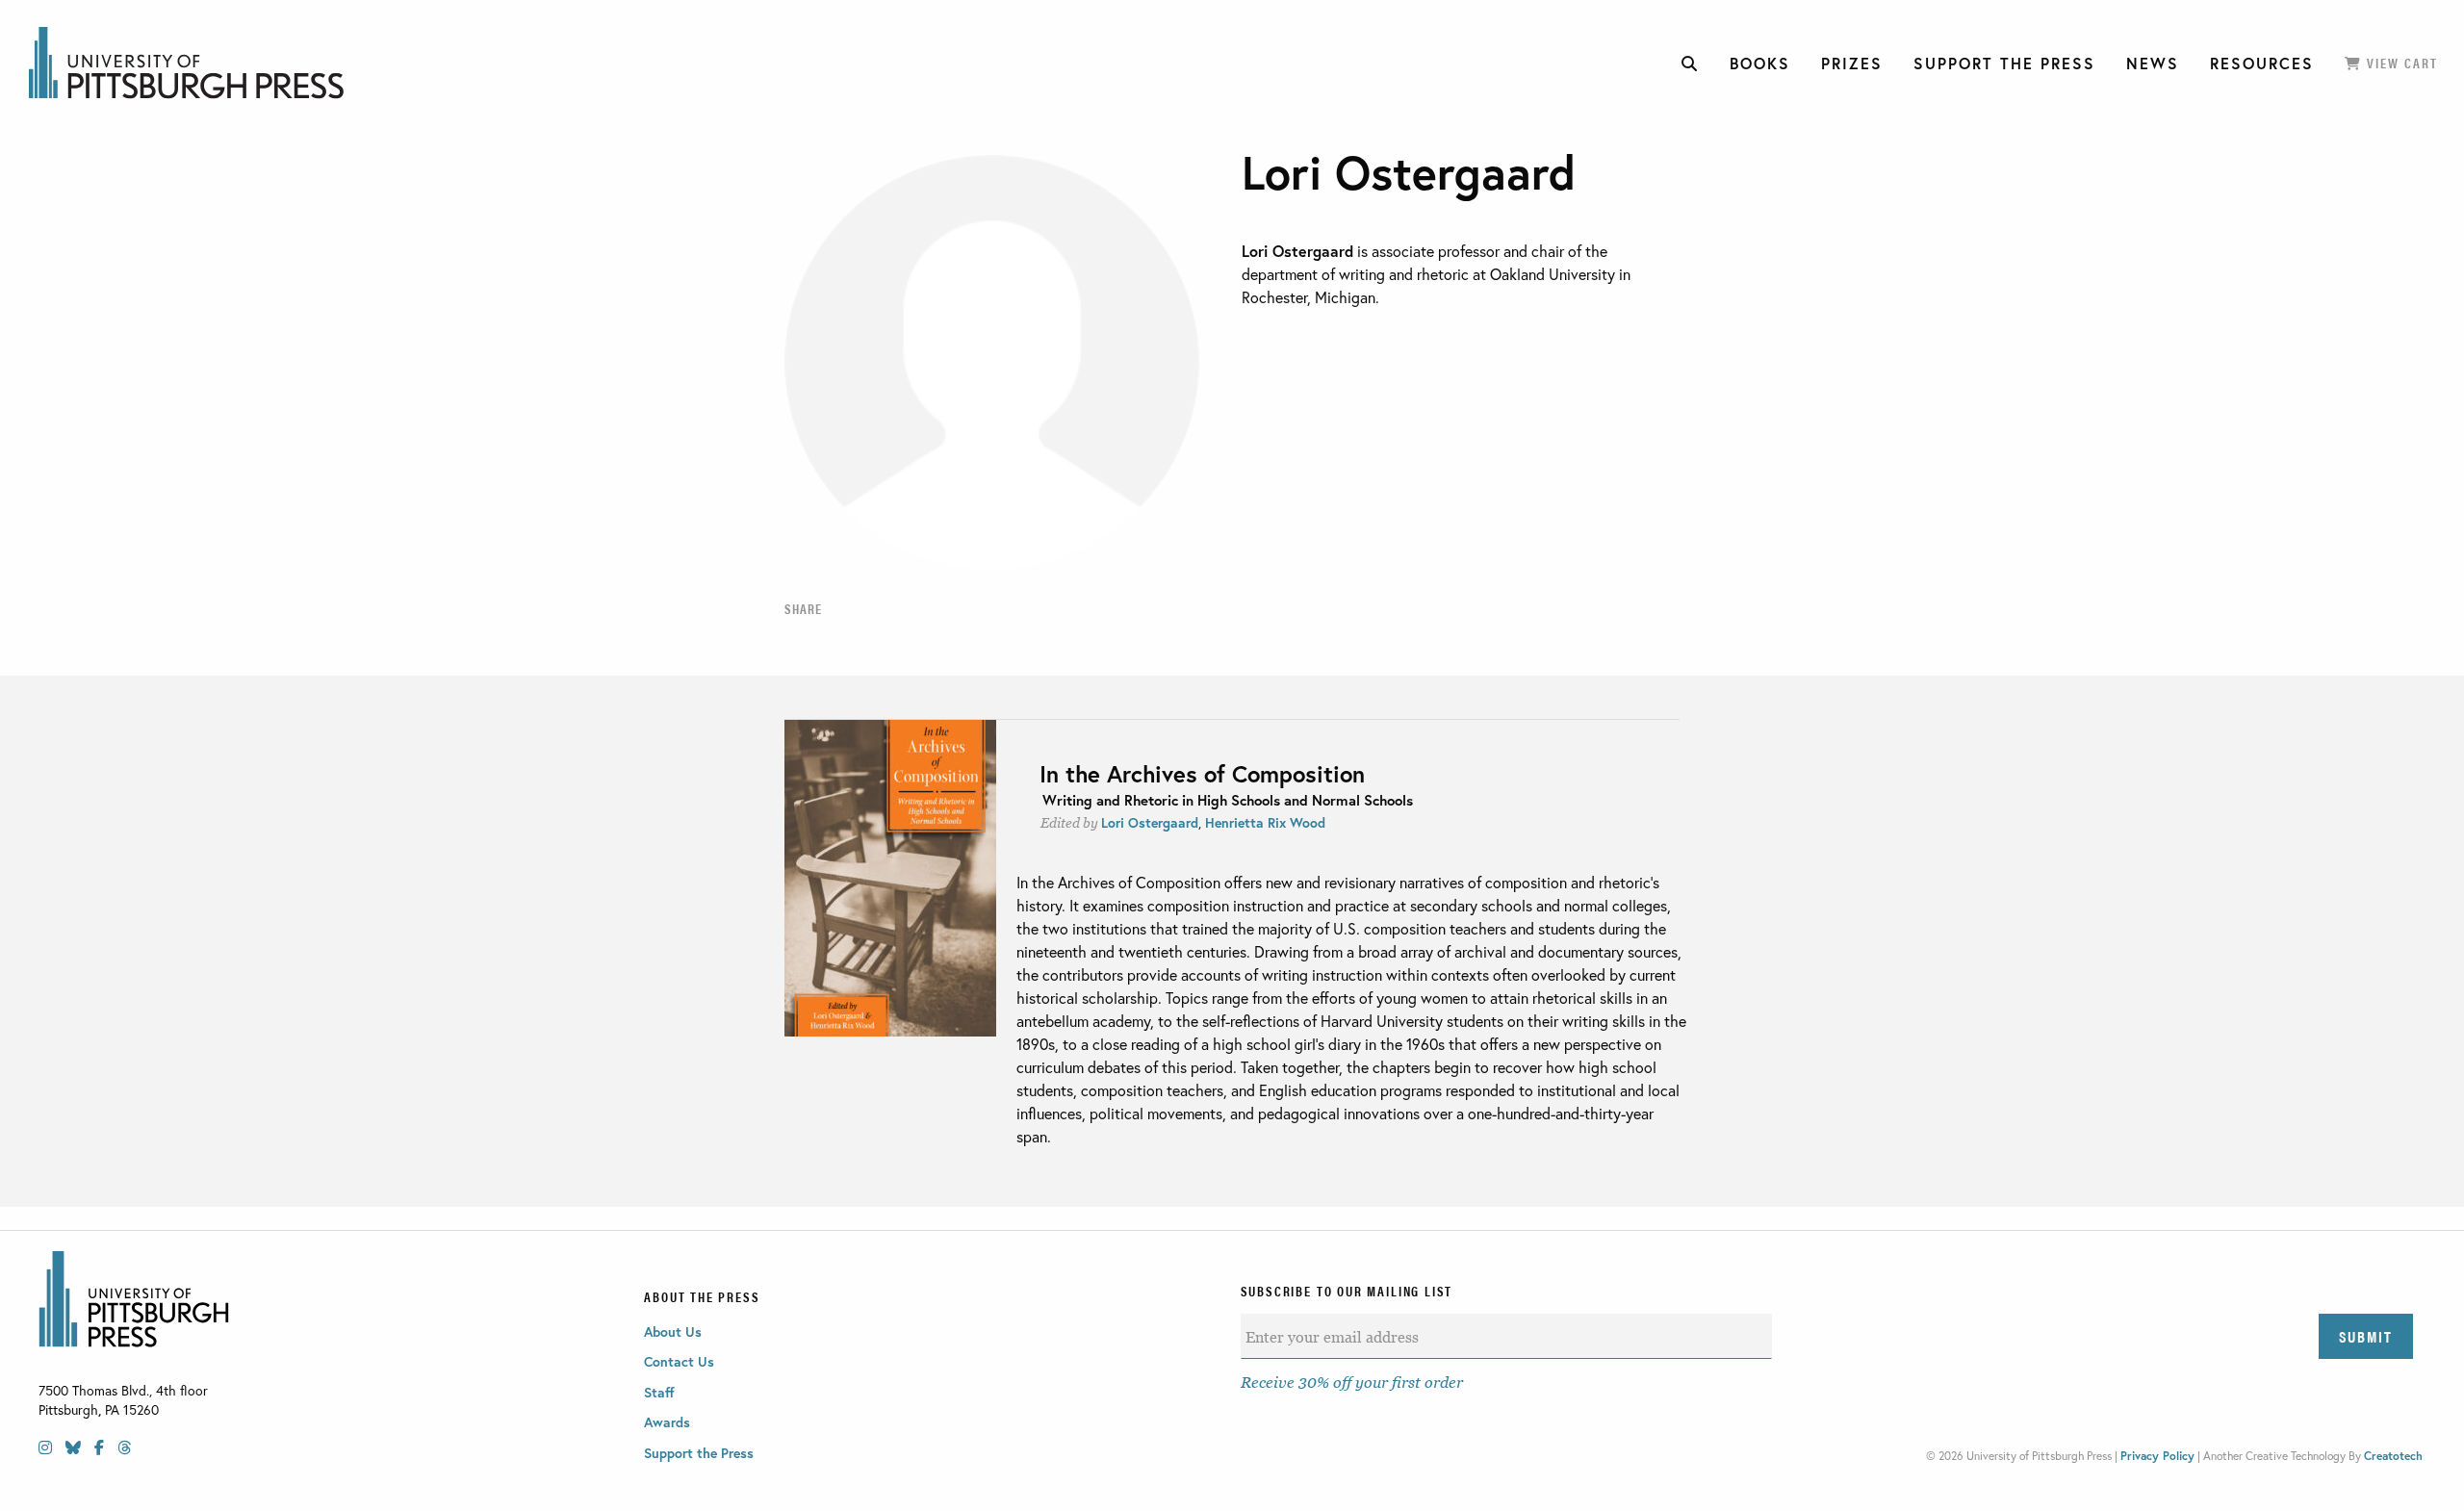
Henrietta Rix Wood (1265, 822)
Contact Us (679, 1361)
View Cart (2400, 63)
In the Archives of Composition (1202, 774)
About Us (673, 1332)
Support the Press (699, 1453)
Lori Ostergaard (1150, 822)
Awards (667, 1422)
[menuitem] (1690, 64)
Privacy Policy (2157, 1456)
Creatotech (2393, 1456)
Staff (659, 1392)
